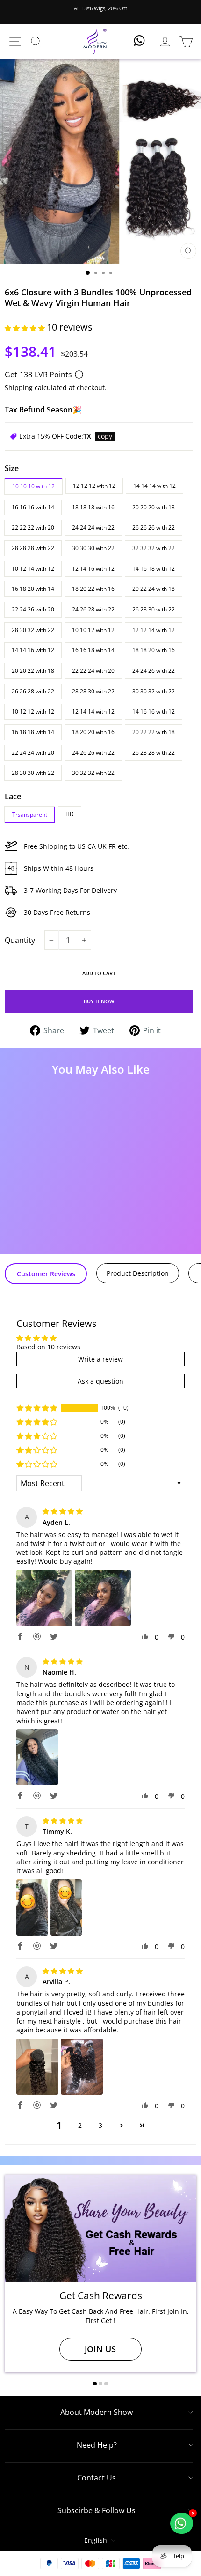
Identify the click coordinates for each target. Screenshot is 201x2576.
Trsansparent (30, 814)
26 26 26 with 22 (154, 527)
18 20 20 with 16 (93, 732)
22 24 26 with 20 (33, 609)
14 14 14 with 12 (154, 486)
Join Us (100, 2349)
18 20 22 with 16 (93, 589)
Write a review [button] (100, 1359)
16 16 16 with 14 (33, 507)
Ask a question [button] (100, 1381)
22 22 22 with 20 (33, 527)
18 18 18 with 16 (93, 507)
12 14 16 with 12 (93, 569)
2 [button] (80, 2125)
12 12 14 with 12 (154, 630)
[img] (63, 1511)
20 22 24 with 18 (154, 589)
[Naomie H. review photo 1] (37, 1757)
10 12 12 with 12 (33, 711)
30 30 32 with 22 (154, 691)
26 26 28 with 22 (33, 691)
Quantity (20, 940)
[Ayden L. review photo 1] (44, 1598)
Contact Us (97, 2478)
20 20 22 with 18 (33, 671)
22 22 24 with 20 (93, 671)
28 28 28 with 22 (33, 548)
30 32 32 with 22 (93, 773)
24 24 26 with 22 (154, 671)
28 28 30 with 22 (93, 691)
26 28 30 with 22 (154, 609)
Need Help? (97, 2445)
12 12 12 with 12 (94, 486)
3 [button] (100, 2125)
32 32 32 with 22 (154, 548)
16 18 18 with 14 (33, 732)
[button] (26, 328)
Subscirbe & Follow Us (97, 2510)
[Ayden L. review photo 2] (103, 1598)
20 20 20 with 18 (154, 507)
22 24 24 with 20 (33, 753)
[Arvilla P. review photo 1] (37, 2067)
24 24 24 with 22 (93, 527)
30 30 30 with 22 (93, 548)
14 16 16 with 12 (154, 711)
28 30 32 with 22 (33, 630)
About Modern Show (97, 2412)
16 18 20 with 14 (33, 589)
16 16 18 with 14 (93, 650)
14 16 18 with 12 (154, 569)
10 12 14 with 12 (33, 569)
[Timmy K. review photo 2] (66, 1907)
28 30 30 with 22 (33, 773)
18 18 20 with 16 (154, 650)
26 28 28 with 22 (154, 753)
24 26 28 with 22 (93, 609)
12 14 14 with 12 (93, 711)
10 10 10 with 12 (33, 486)
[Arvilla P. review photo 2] (82, 2067)
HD (70, 814)
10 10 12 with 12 (93, 630)
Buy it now (99, 1001)
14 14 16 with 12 (33, 650)
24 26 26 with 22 (93, 753)
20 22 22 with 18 (154, 732)
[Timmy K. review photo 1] (32, 1907)
